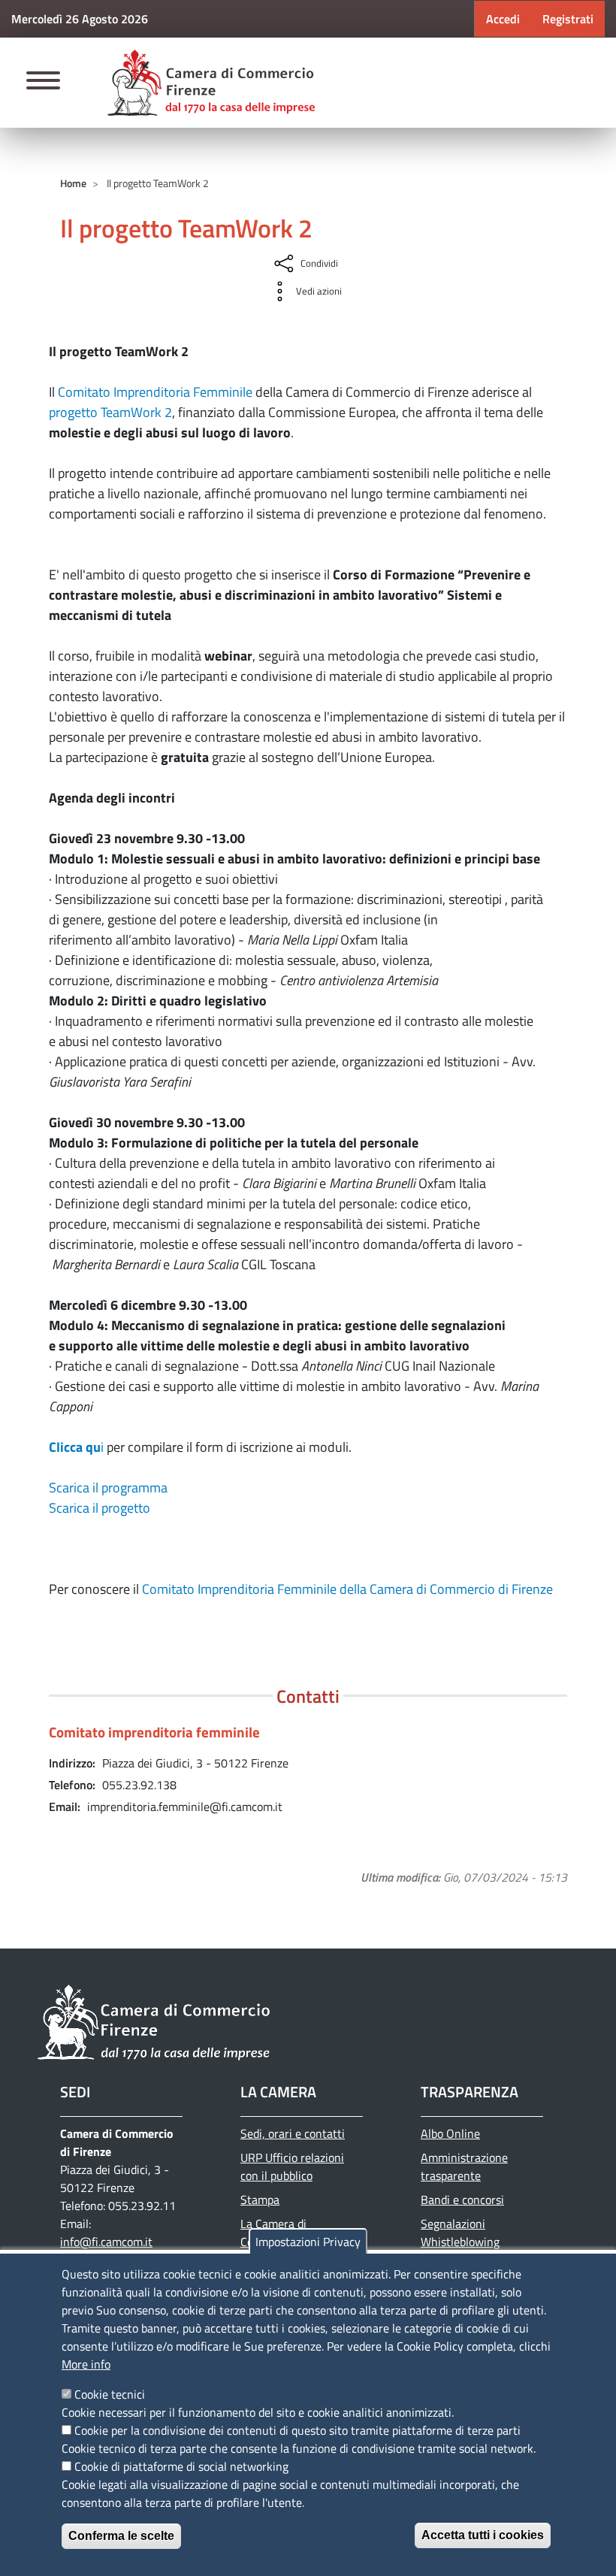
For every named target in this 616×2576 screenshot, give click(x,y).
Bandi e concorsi (462, 2200)
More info (86, 2364)
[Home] (211, 83)
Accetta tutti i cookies (483, 2535)
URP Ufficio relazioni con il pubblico (292, 2166)
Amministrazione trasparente (464, 2166)
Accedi (503, 19)
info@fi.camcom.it (106, 2242)
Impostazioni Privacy (308, 2242)
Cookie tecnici (110, 2394)
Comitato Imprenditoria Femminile (155, 392)
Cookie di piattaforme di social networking (181, 2466)
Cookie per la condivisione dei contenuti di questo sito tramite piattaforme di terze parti (297, 2430)
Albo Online (450, 2133)
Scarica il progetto (100, 1508)
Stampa (260, 2200)
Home (73, 183)
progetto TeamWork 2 (110, 412)
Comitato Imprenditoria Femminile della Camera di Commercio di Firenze (347, 1589)
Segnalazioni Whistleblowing (460, 2233)
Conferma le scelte (121, 2536)
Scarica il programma (108, 1488)
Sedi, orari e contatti (293, 2133)
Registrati (568, 19)
